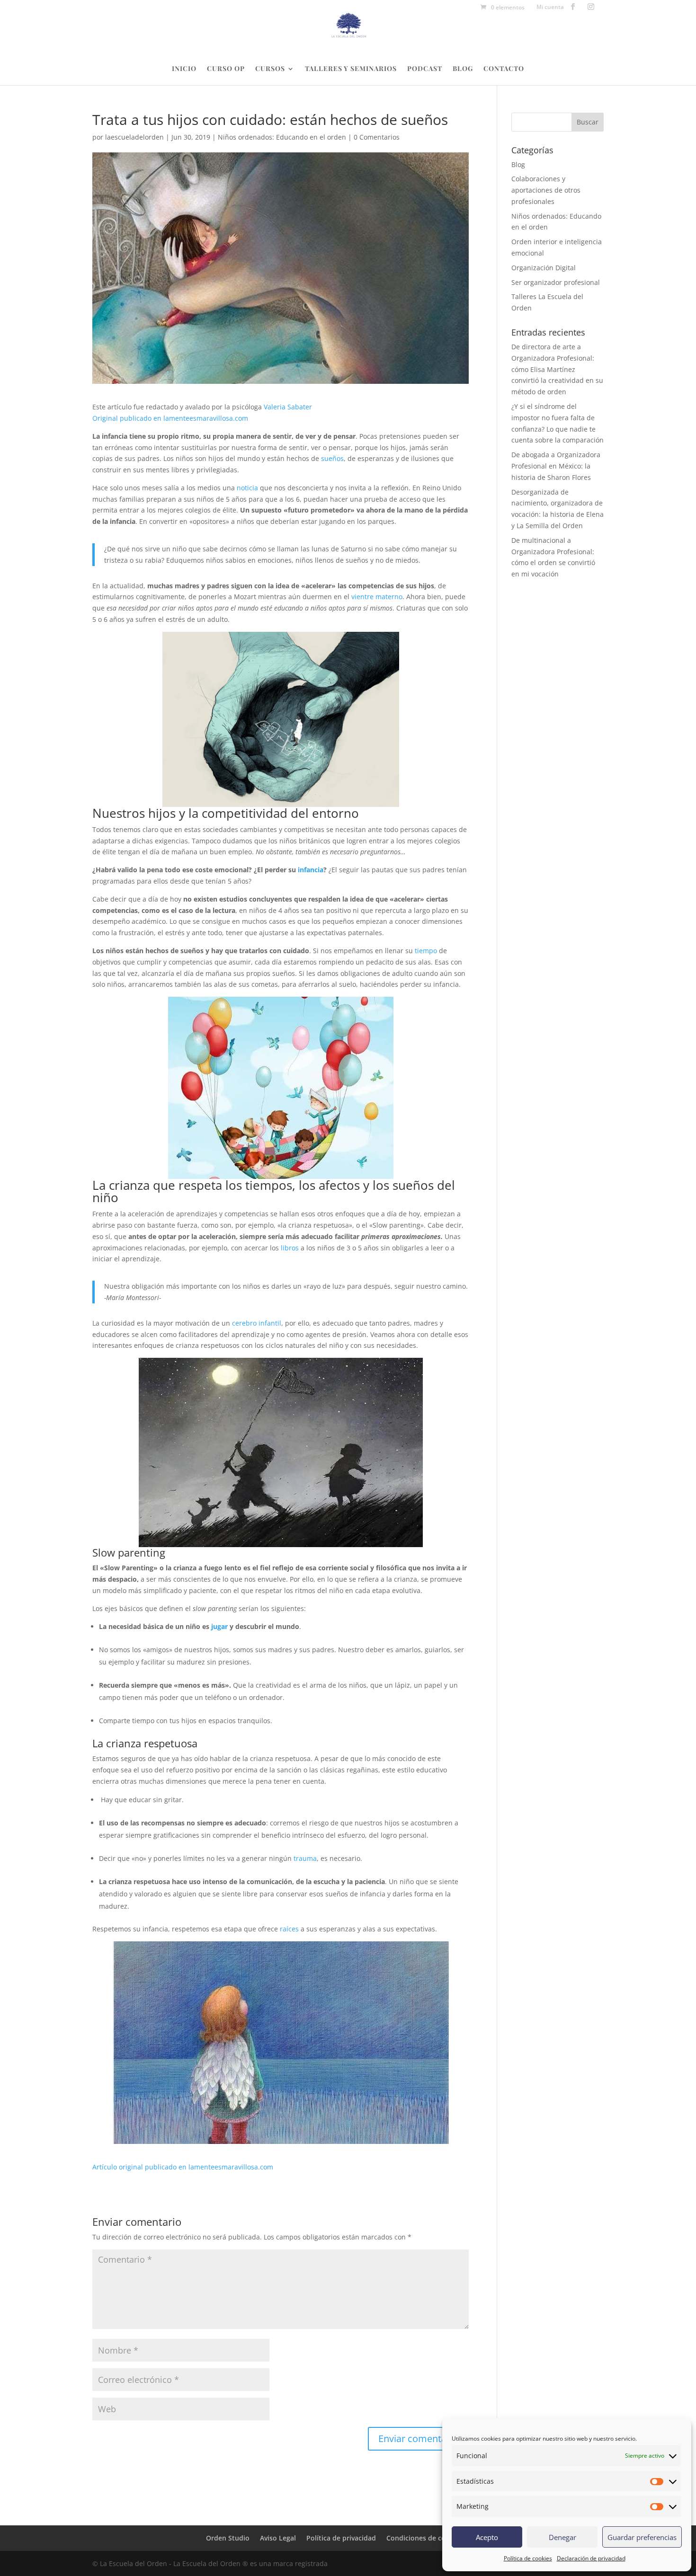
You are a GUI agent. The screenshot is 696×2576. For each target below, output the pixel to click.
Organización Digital (544, 268)
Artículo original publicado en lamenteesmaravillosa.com (183, 2167)
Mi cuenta (550, 8)
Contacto (504, 69)
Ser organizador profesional (556, 282)
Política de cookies (528, 2558)
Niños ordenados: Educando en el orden (282, 137)
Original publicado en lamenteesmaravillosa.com (170, 418)
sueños (332, 458)
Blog (463, 69)
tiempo (427, 951)
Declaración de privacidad (591, 2558)
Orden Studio (228, 2538)
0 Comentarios (377, 137)
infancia (311, 870)
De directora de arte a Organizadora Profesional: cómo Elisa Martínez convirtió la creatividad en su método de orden (557, 369)
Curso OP (226, 69)
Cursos (270, 69)
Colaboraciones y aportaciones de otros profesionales (546, 190)
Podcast (425, 69)
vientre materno (377, 597)
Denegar (562, 2537)
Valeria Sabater (288, 407)
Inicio (184, 69)
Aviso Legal (278, 2538)
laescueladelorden (134, 137)
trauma (305, 1858)
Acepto (487, 2537)
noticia (247, 488)
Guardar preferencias (642, 2537)
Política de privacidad (341, 2538)
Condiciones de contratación (433, 2538)
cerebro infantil (257, 1323)
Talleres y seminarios (351, 69)
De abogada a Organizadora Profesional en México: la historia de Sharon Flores (556, 466)
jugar (219, 1626)
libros (290, 1248)
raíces (289, 1929)
